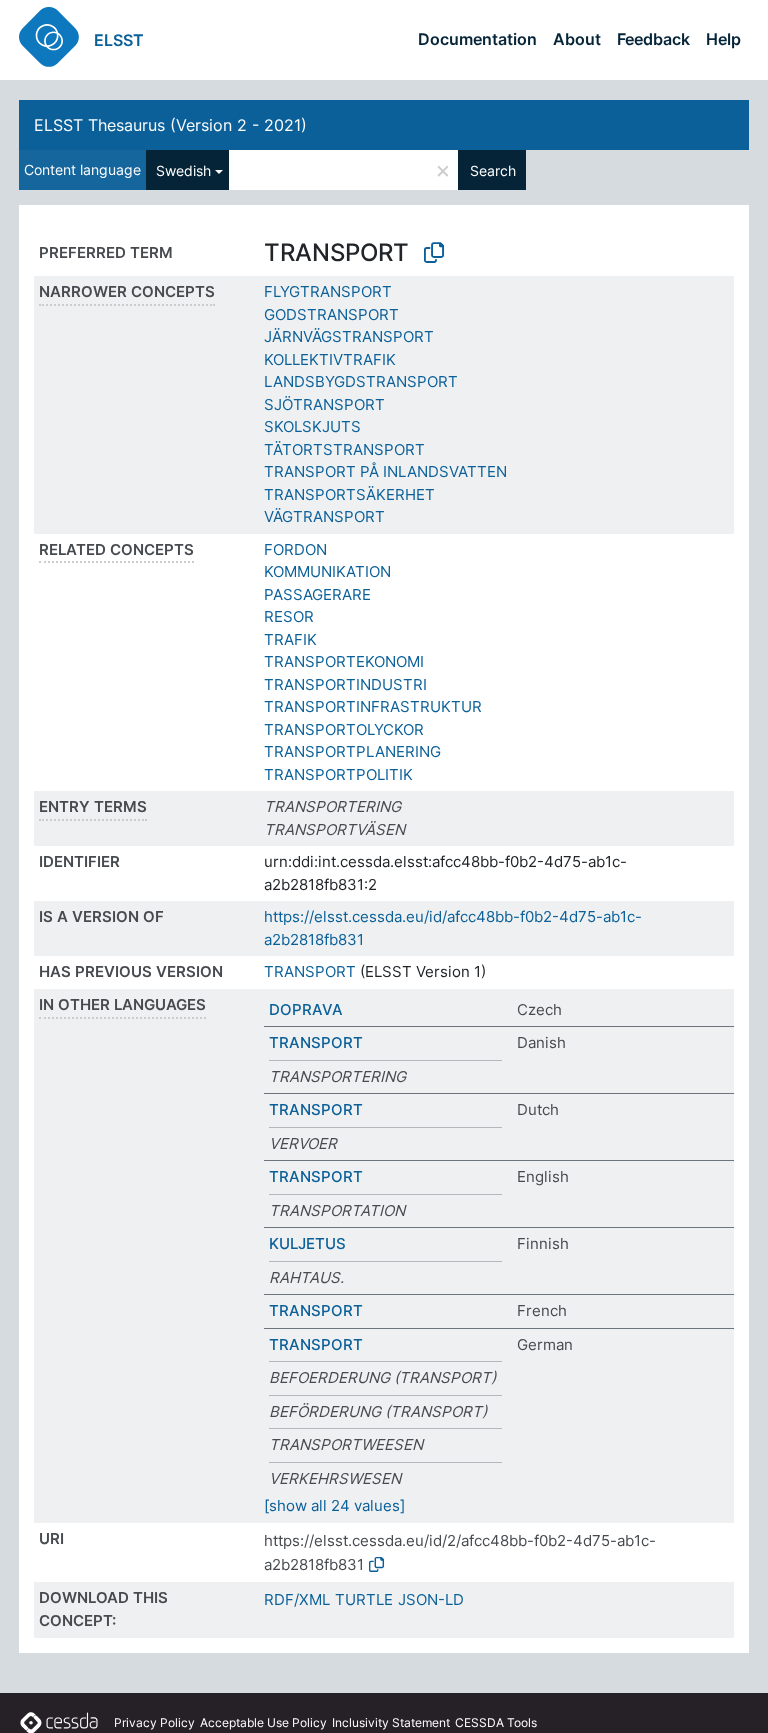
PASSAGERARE (317, 594)
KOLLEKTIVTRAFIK (330, 359)
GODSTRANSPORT (331, 314)
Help (723, 39)
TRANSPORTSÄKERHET (349, 494)
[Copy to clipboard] (434, 253)
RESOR (289, 616)
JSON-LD (431, 1599)
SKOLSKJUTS (312, 426)
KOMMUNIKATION (327, 571)
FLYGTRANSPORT (328, 291)
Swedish (183, 170)
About (577, 39)
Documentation (477, 39)
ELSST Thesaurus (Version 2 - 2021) (170, 125)
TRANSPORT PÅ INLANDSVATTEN (385, 471)
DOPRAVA (306, 1009)
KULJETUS (307, 1243)
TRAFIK (290, 639)
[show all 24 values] (334, 1505)
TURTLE (364, 1599)
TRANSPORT (310, 971)
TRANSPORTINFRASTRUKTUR (373, 706)
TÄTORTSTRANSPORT (344, 449)
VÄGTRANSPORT (324, 516)
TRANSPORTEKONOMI (344, 661)
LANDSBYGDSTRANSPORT (361, 381)
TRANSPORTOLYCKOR (344, 729)
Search (493, 170)
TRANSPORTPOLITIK (338, 774)
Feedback (653, 39)
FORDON (295, 549)
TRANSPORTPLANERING (352, 751)
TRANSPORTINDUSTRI (345, 684)
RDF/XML (297, 1599)
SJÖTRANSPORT (324, 404)
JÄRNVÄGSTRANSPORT (349, 336)
